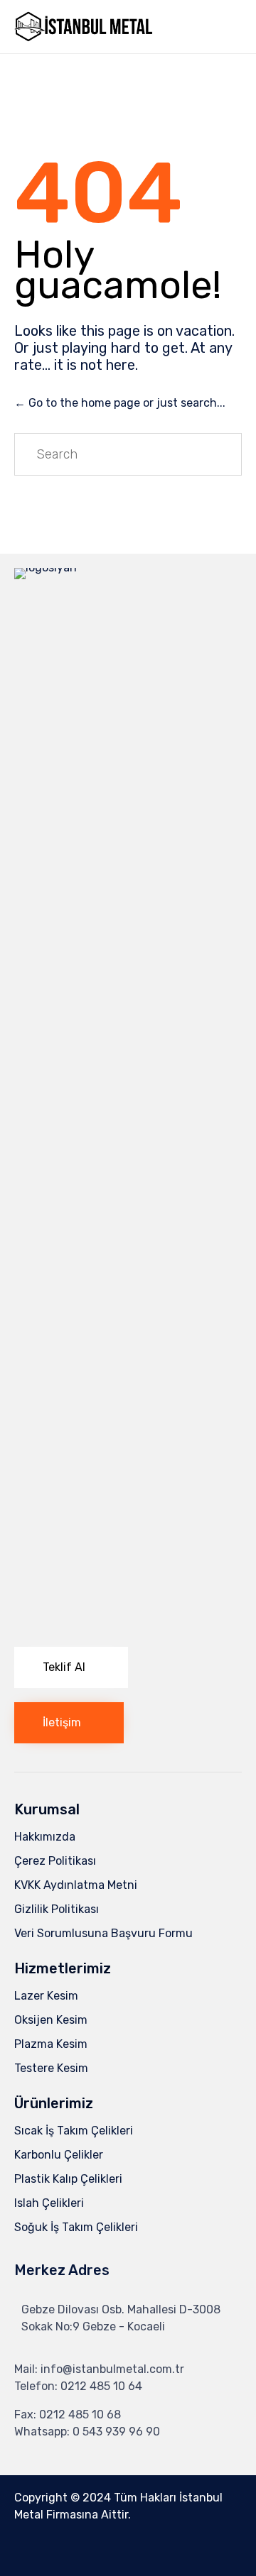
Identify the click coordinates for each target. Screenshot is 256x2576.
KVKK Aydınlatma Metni (76, 1885)
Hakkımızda (45, 1837)
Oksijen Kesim (51, 2020)
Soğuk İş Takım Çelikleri (76, 2227)
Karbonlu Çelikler (59, 2155)
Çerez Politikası (55, 1861)
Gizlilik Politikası (57, 1909)
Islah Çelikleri (49, 2203)
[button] (71, 1667)
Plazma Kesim (51, 2044)
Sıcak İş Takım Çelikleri (74, 2131)
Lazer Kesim (46, 1996)
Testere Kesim (51, 2068)
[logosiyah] (128, 568)
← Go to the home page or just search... (120, 403)
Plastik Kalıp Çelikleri (68, 2179)
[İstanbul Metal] (84, 27)
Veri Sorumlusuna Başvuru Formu (103, 1933)
